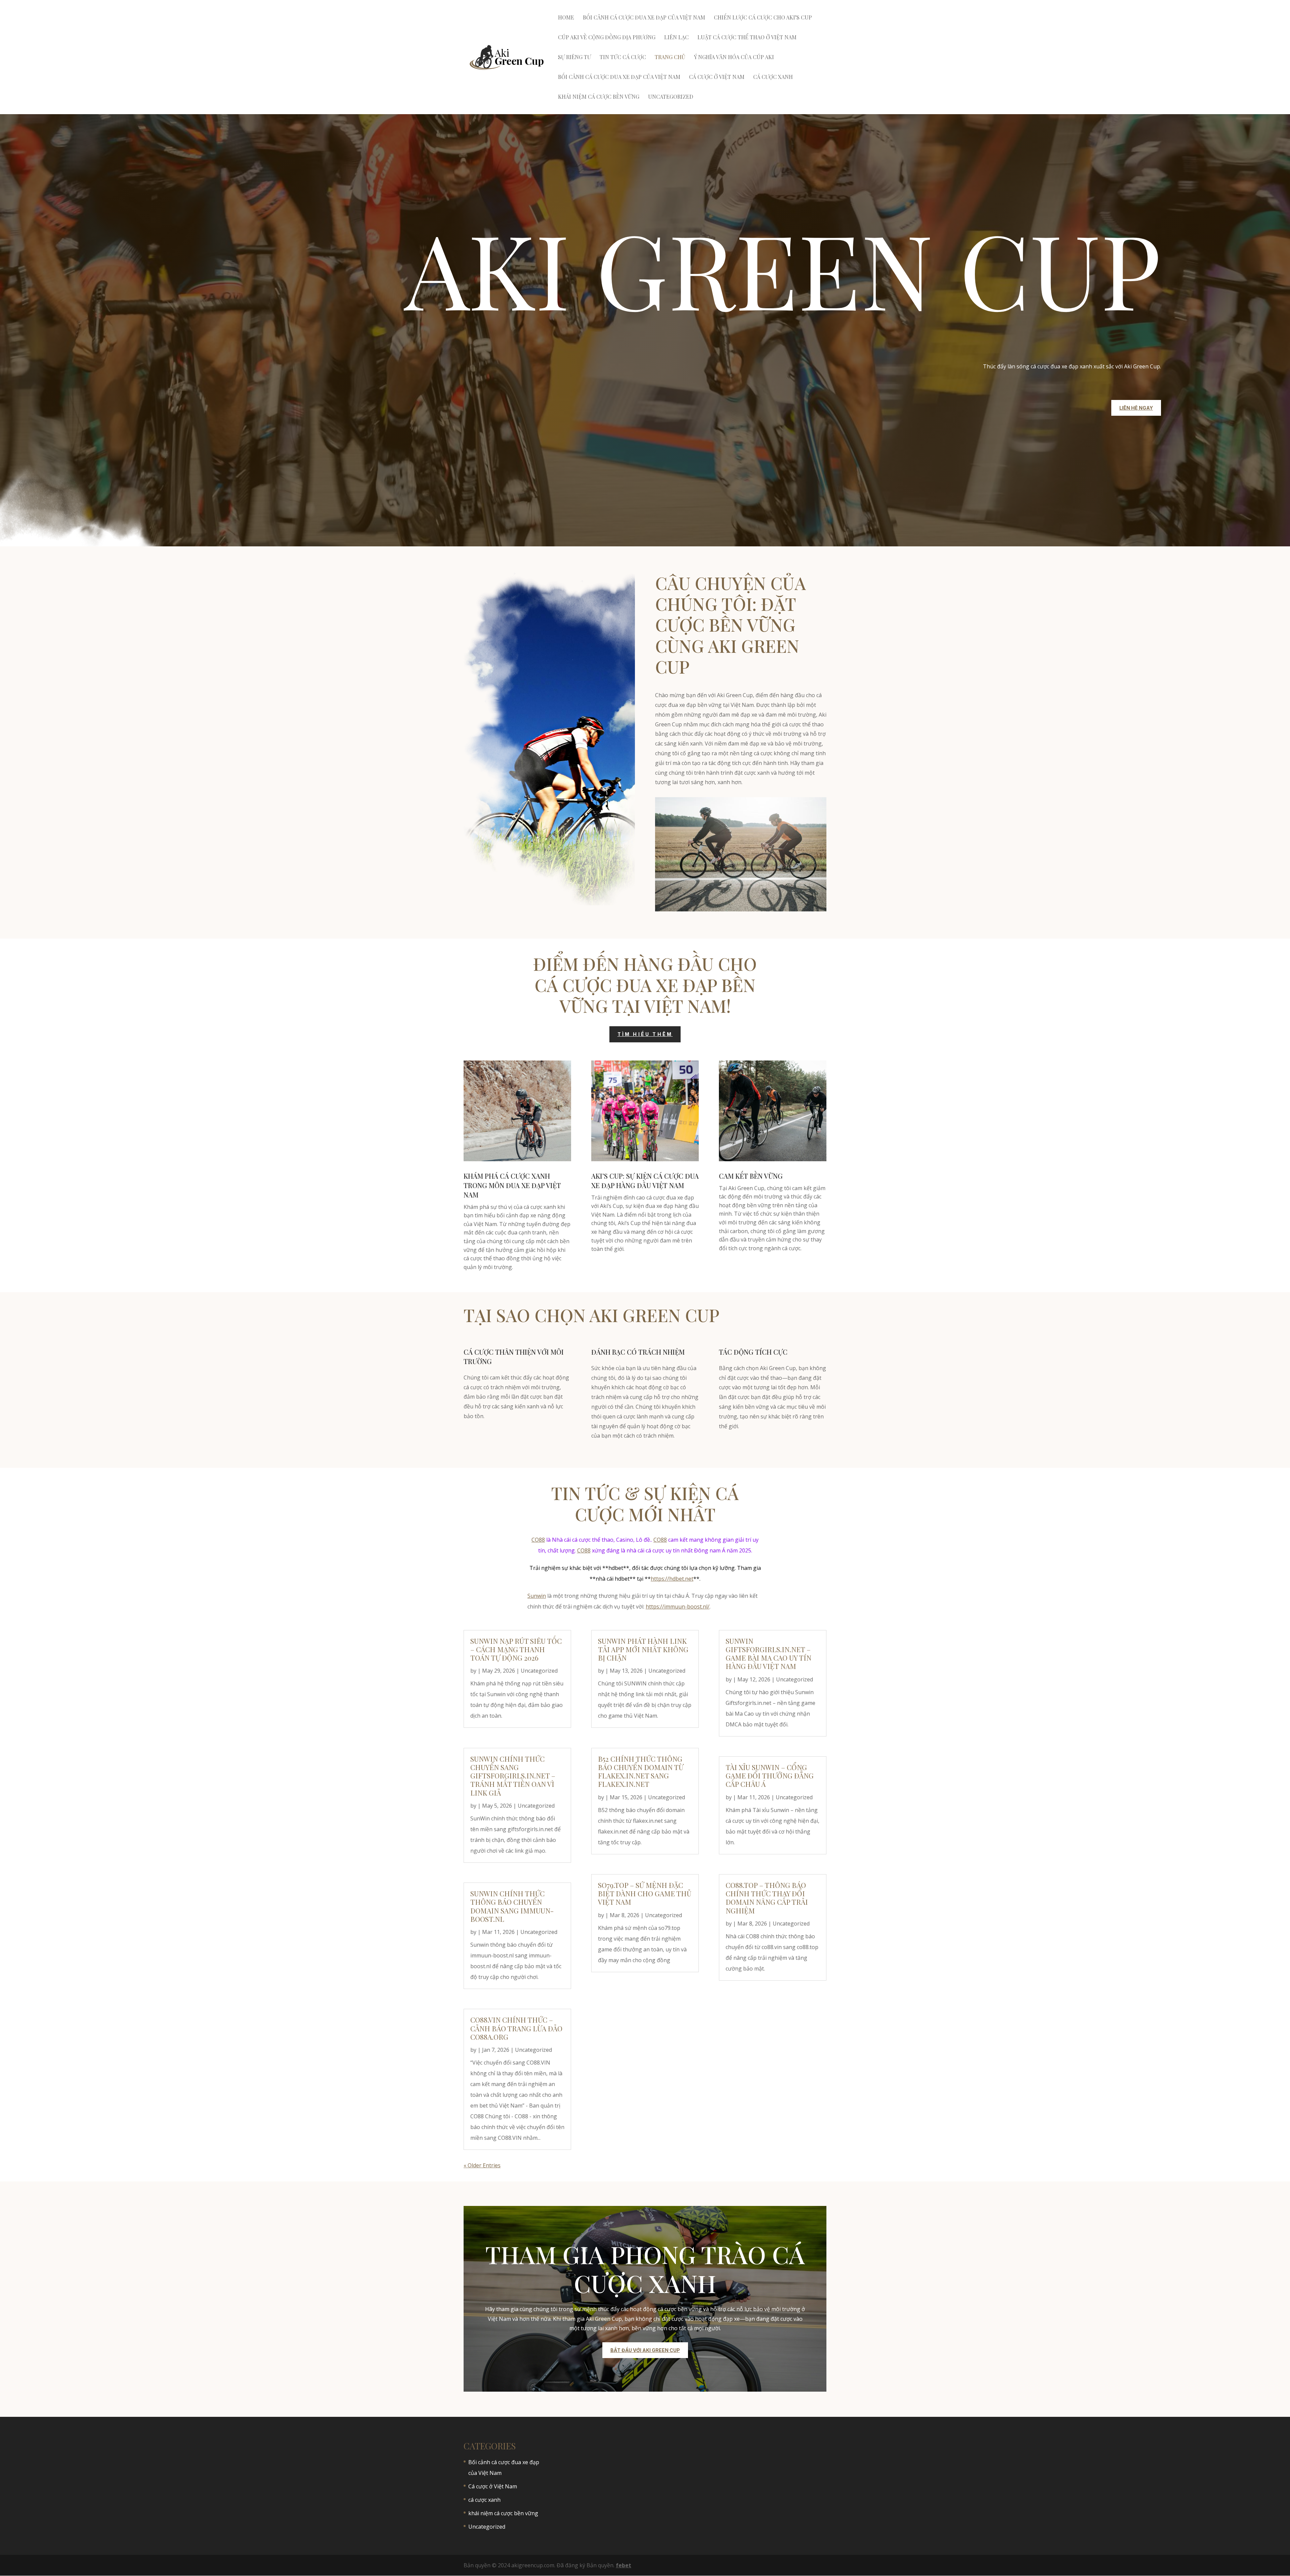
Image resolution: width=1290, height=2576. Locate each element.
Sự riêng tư (574, 58)
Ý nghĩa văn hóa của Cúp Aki (734, 58)
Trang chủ (670, 58)
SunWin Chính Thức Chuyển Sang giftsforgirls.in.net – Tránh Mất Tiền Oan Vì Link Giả (513, 1776)
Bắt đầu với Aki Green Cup (645, 2350)
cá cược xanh (773, 77)
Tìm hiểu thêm (645, 1034)
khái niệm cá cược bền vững (599, 97)
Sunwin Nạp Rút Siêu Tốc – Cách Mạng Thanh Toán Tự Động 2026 (516, 1649)
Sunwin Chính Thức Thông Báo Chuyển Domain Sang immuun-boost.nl (512, 1906)
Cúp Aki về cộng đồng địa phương (607, 38)
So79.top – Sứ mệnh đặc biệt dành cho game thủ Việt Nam (645, 1893)
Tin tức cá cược (623, 58)
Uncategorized (671, 97)
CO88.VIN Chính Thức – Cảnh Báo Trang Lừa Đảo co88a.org (516, 2028)
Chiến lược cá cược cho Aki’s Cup (763, 18)
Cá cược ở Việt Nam (717, 77)
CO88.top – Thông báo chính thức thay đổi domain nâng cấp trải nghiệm (767, 1898)
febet (623, 2565)
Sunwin (537, 1596)
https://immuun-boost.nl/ (678, 1607)
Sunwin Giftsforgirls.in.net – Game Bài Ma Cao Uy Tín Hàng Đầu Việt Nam (768, 1654)
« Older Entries (482, 2165)
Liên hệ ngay (1136, 408)
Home (566, 18)
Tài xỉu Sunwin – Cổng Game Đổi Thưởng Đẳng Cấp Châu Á (770, 1775)
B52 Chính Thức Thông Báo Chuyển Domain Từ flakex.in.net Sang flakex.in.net (641, 1771)
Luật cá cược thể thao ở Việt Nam (747, 38)
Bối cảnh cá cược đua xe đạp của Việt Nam (644, 18)
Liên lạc (676, 38)
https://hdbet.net (672, 1579)
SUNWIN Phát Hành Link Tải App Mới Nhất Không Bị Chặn (643, 1649)
